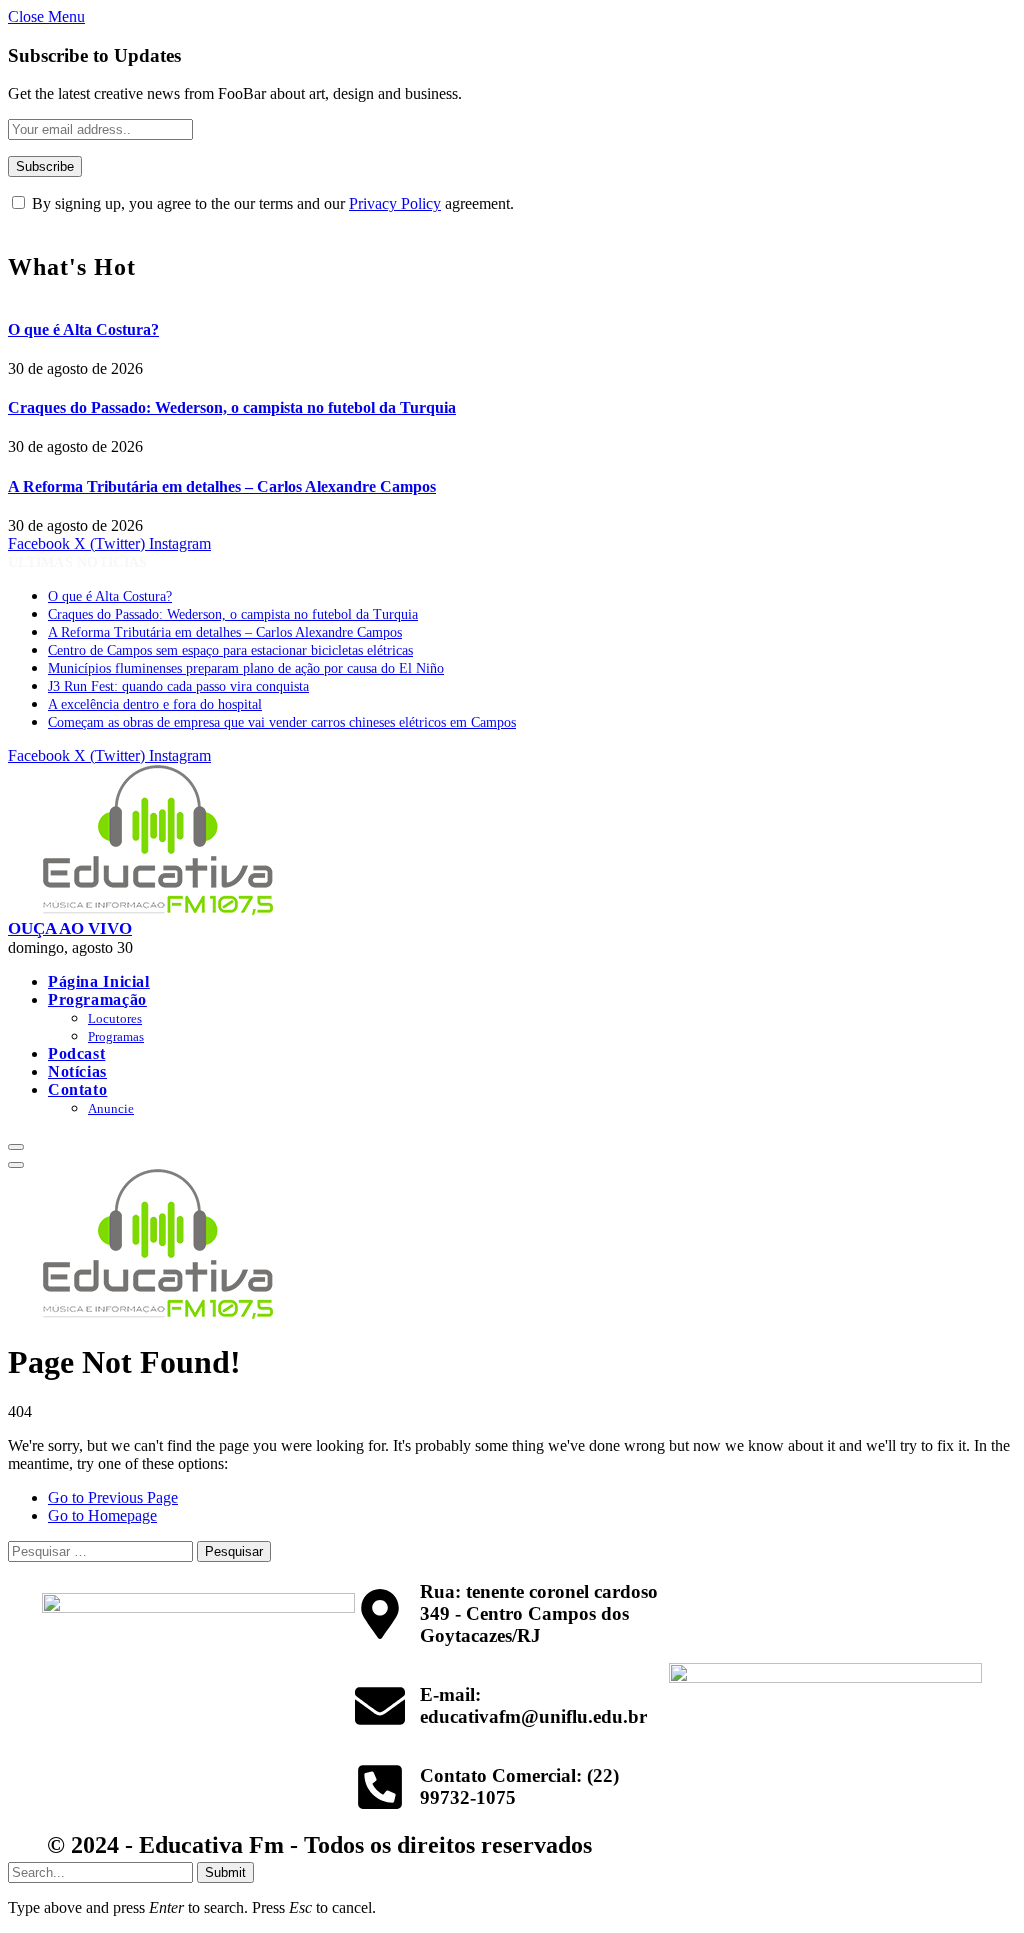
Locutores (115, 1018)
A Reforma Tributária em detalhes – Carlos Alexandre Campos (222, 486)
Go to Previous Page (113, 1497)
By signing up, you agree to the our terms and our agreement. (271, 203)
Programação (97, 999)
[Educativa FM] (158, 909)
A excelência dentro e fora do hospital (155, 704)
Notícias (77, 1071)
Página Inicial (99, 981)
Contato (77, 1089)
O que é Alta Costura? (83, 329)
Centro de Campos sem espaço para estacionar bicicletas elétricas (230, 650)
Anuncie (111, 1108)
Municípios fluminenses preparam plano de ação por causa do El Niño (246, 668)
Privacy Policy (395, 203)
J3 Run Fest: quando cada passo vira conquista (178, 686)
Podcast (76, 1053)
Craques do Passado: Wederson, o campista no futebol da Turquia (232, 407)
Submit (225, 1872)
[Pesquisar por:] (102, 1550)
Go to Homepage (102, 1515)
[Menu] (16, 1147)
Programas (116, 1036)
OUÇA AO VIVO (70, 928)
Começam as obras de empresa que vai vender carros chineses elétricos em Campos (282, 722)
